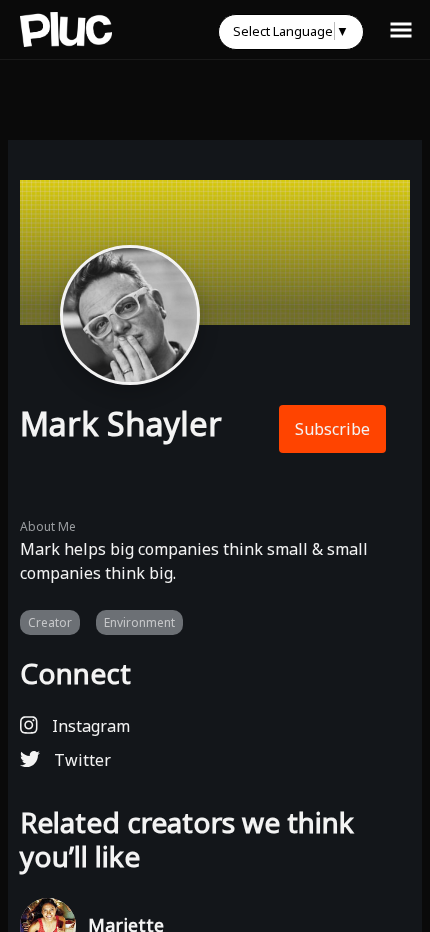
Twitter (80, 760)
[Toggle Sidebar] (401, 29)
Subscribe (332, 429)
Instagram (89, 726)
